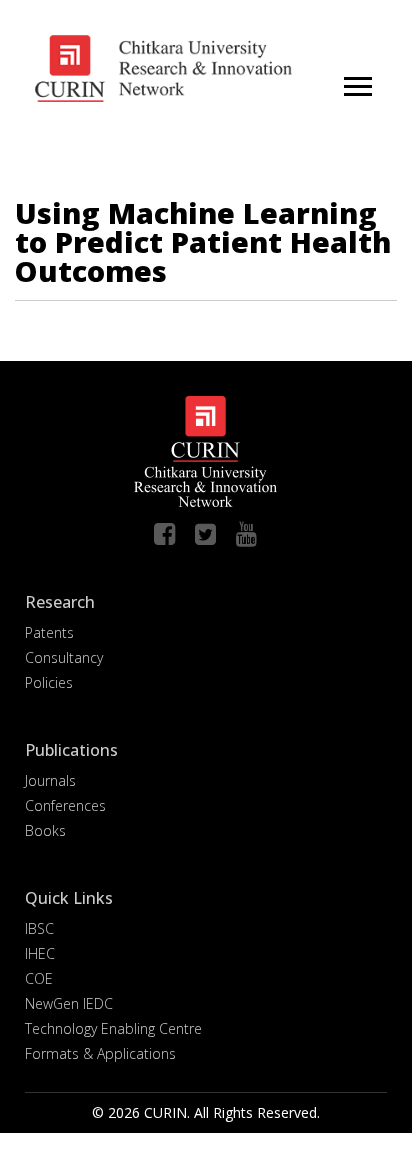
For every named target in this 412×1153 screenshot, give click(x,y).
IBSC (39, 928)
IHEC (40, 953)
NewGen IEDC (69, 1003)
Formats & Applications (100, 1053)
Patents (49, 632)
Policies (49, 682)
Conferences (65, 805)
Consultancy (64, 657)
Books (45, 830)
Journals (50, 780)
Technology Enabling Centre (113, 1028)
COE (39, 978)
